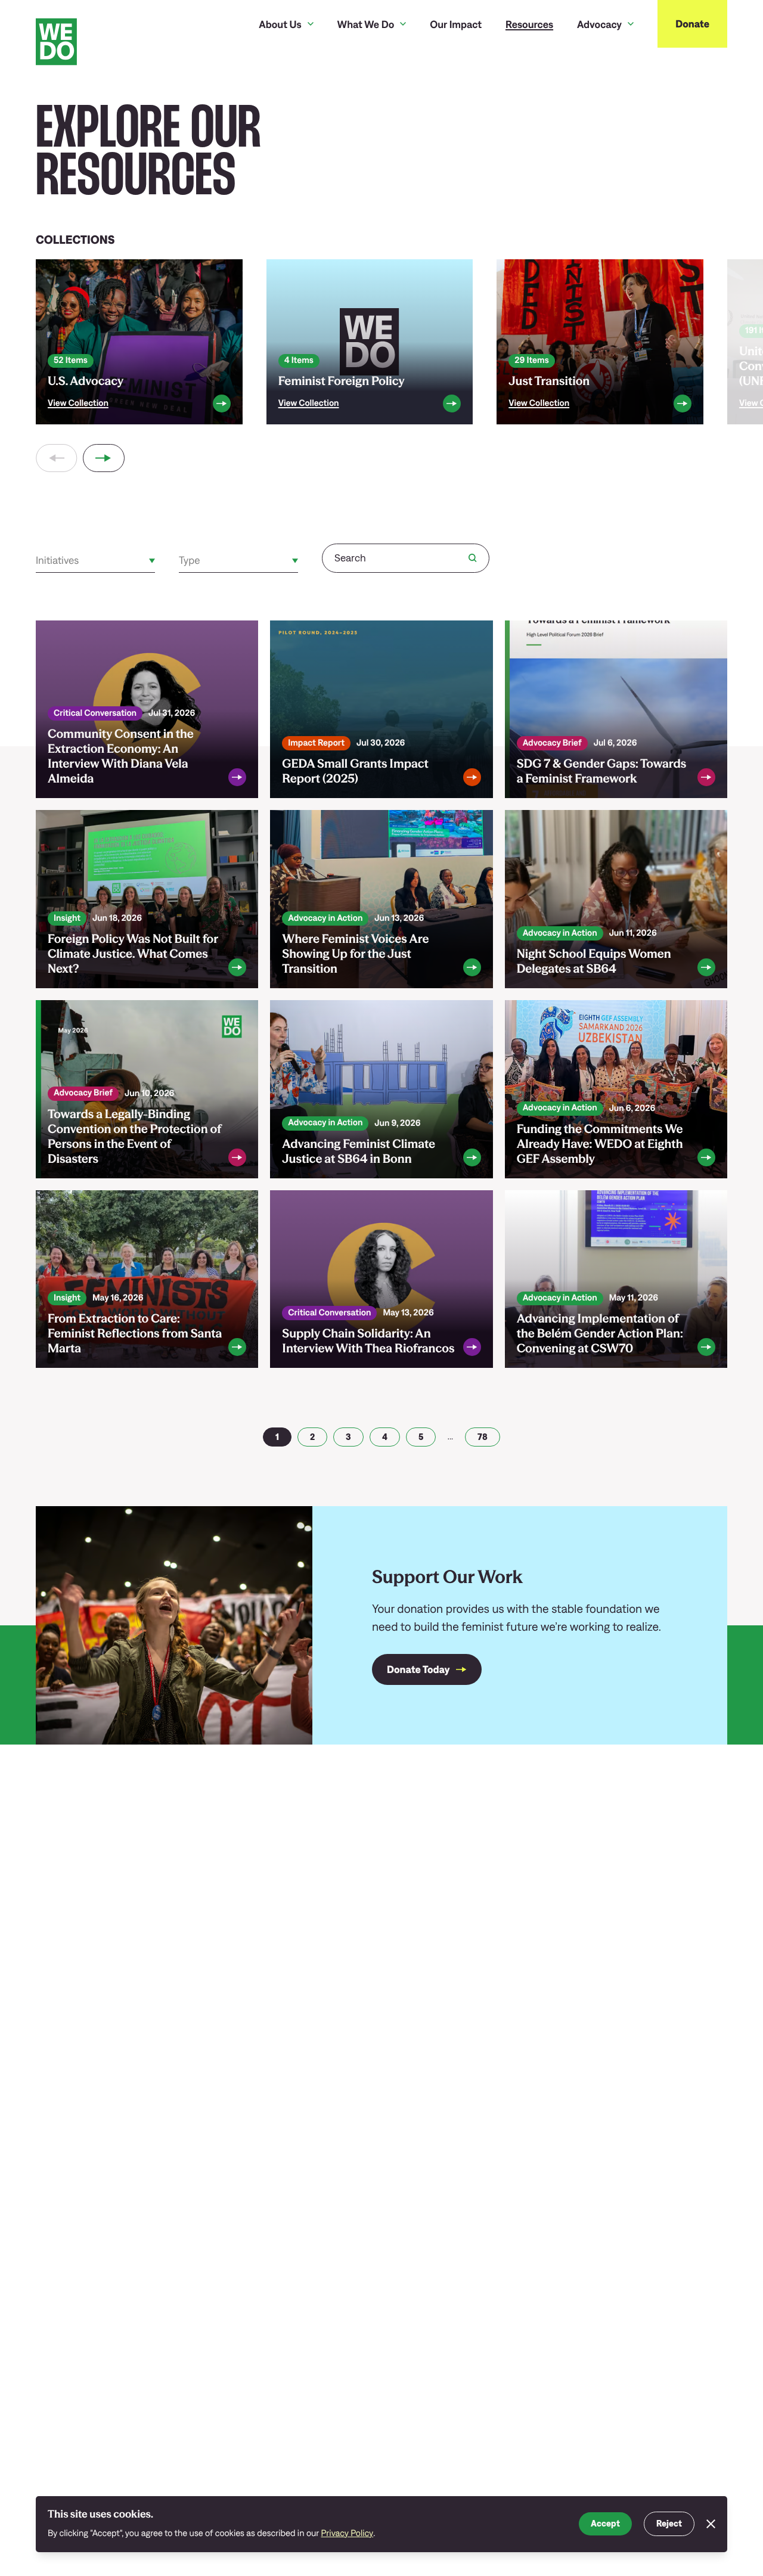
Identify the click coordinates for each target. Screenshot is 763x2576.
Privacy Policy (348, 2533)
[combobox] (37, 561)
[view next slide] (103, 458)
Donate (692, 24)
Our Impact (456, 24)
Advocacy (599, 24)
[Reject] (711, 2524)
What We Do (366, 24)
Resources (529, 24)
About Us (280, 24)
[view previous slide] (56, 458)
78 (483, 1437)
